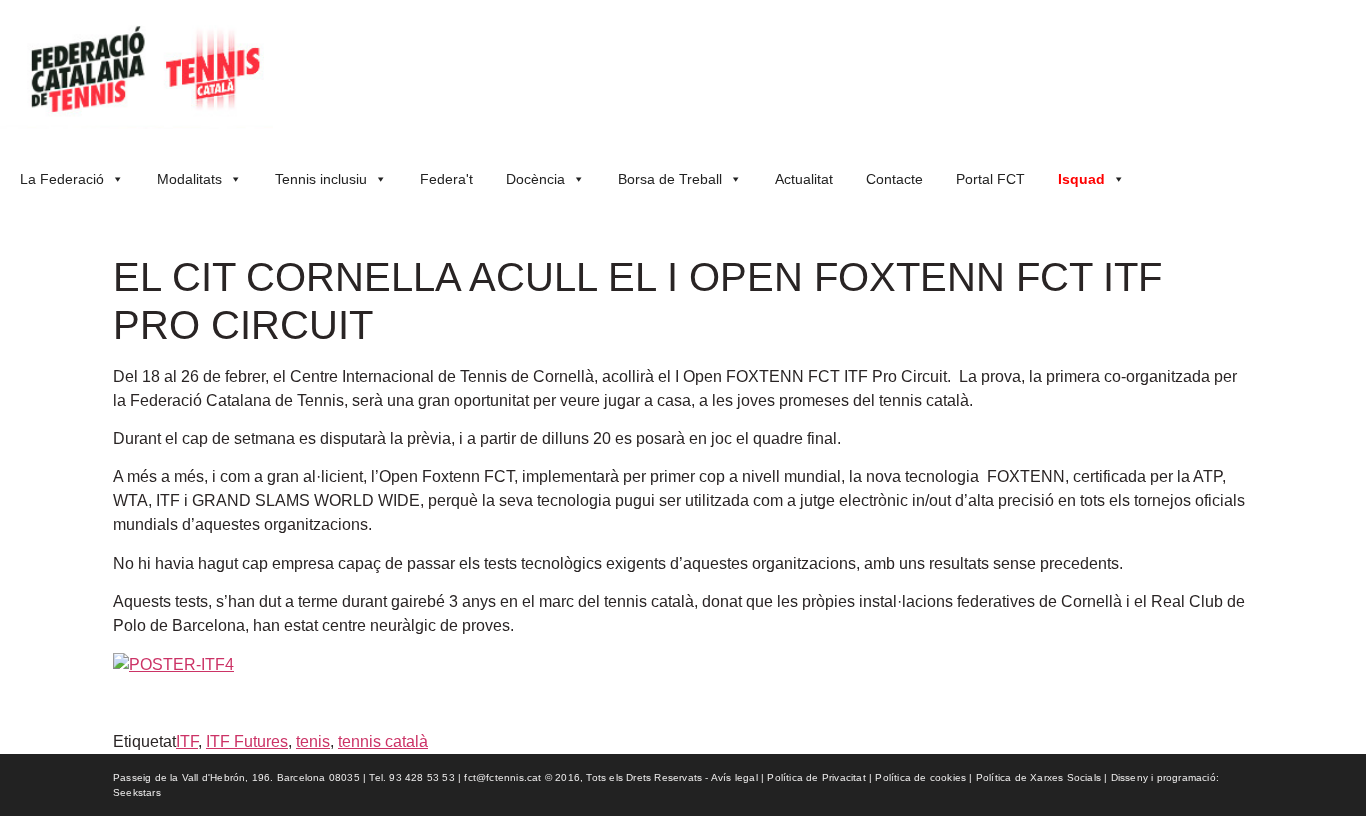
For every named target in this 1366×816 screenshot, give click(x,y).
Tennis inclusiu (321, 179)
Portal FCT (990, 179)
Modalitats (189, 179)
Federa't (446, 179)
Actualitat (804, 179)
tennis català (383, 741)
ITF (187, 741)
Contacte (894, 179)
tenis (313, 741)
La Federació (62, 179)
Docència (535, 179)
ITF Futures (247, 741)
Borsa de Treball (670, 179)
